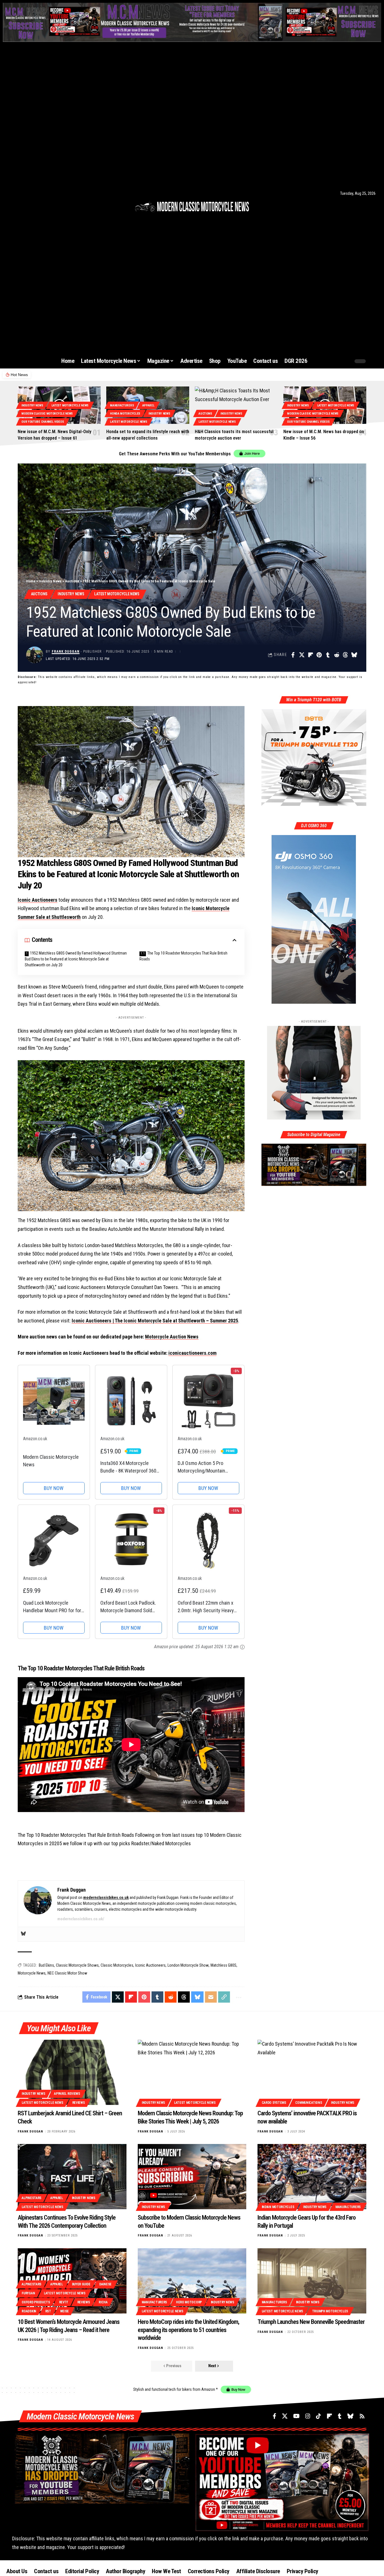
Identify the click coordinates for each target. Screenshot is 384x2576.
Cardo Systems (274, 2103)
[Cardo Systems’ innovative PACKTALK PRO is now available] (312, 2072)
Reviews (79, 2103)
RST (48, 2311)
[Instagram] (34, 193)
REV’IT (64, 2302)
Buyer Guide (81, 2284)
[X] (18, 193)
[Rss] (71, 193)
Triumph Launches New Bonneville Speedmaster (311, 2322)
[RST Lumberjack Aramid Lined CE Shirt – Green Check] (72, 2072)
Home (31, 581)
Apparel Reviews (67, 2094)
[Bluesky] (63, 193)
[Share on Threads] (345, 655)
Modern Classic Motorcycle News (47, 414)
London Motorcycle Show (188, 1965)
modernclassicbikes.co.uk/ (81, 1919)
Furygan (28, 2293)
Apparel (148, 405)
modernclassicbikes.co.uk (106, 1897)
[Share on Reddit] (336, 655)
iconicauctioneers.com (192, 1353)
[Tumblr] (56, 193)
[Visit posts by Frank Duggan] (35, 655)
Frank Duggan (66, 651)
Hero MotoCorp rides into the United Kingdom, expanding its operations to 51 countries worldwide (188, 2330)
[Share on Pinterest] (319, 655)
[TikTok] (42, 193)
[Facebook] (11, 193)
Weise (65, 2311)
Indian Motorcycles (278, 2207)
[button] (336, 361)
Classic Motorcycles (117, 1965)
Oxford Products (36, 2302)
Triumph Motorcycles (330, 2311)
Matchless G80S (223, 1965)
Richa (103, 2302)
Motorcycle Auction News (172, 1337)
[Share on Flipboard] (310, 655)
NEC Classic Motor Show (67, 1973)
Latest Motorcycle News (70, 405)
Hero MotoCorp (189, 2302)
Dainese (105, 2284)
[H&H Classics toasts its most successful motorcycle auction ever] (236, 405)
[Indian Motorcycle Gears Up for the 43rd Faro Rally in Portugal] (312, 2177)
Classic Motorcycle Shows (77, 1965)
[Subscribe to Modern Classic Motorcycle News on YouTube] (192, 2177)
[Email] (211, 1997)
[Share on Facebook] (293, 655)
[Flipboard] (49, 193)
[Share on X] (302, 655)
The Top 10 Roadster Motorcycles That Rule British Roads (183, 956)
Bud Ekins (46, 1965)
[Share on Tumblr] (328, 655)
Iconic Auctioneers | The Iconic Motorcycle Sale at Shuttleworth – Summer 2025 (155, 1321)
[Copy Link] (224, 1997)
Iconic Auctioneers (38, 900)
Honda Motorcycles (125, 414)
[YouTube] (26, 193)
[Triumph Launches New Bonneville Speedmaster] (312, 2281)
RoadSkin (29, 2311)
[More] (238, 1997)
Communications (309, 2103)
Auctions (205, 414)
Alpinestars (31, 2198)
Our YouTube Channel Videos (43, 422)
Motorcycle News (32, 1973)
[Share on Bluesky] (354, 655)
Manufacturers (122, 405)
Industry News (32, 405)
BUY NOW (54, 1488)
